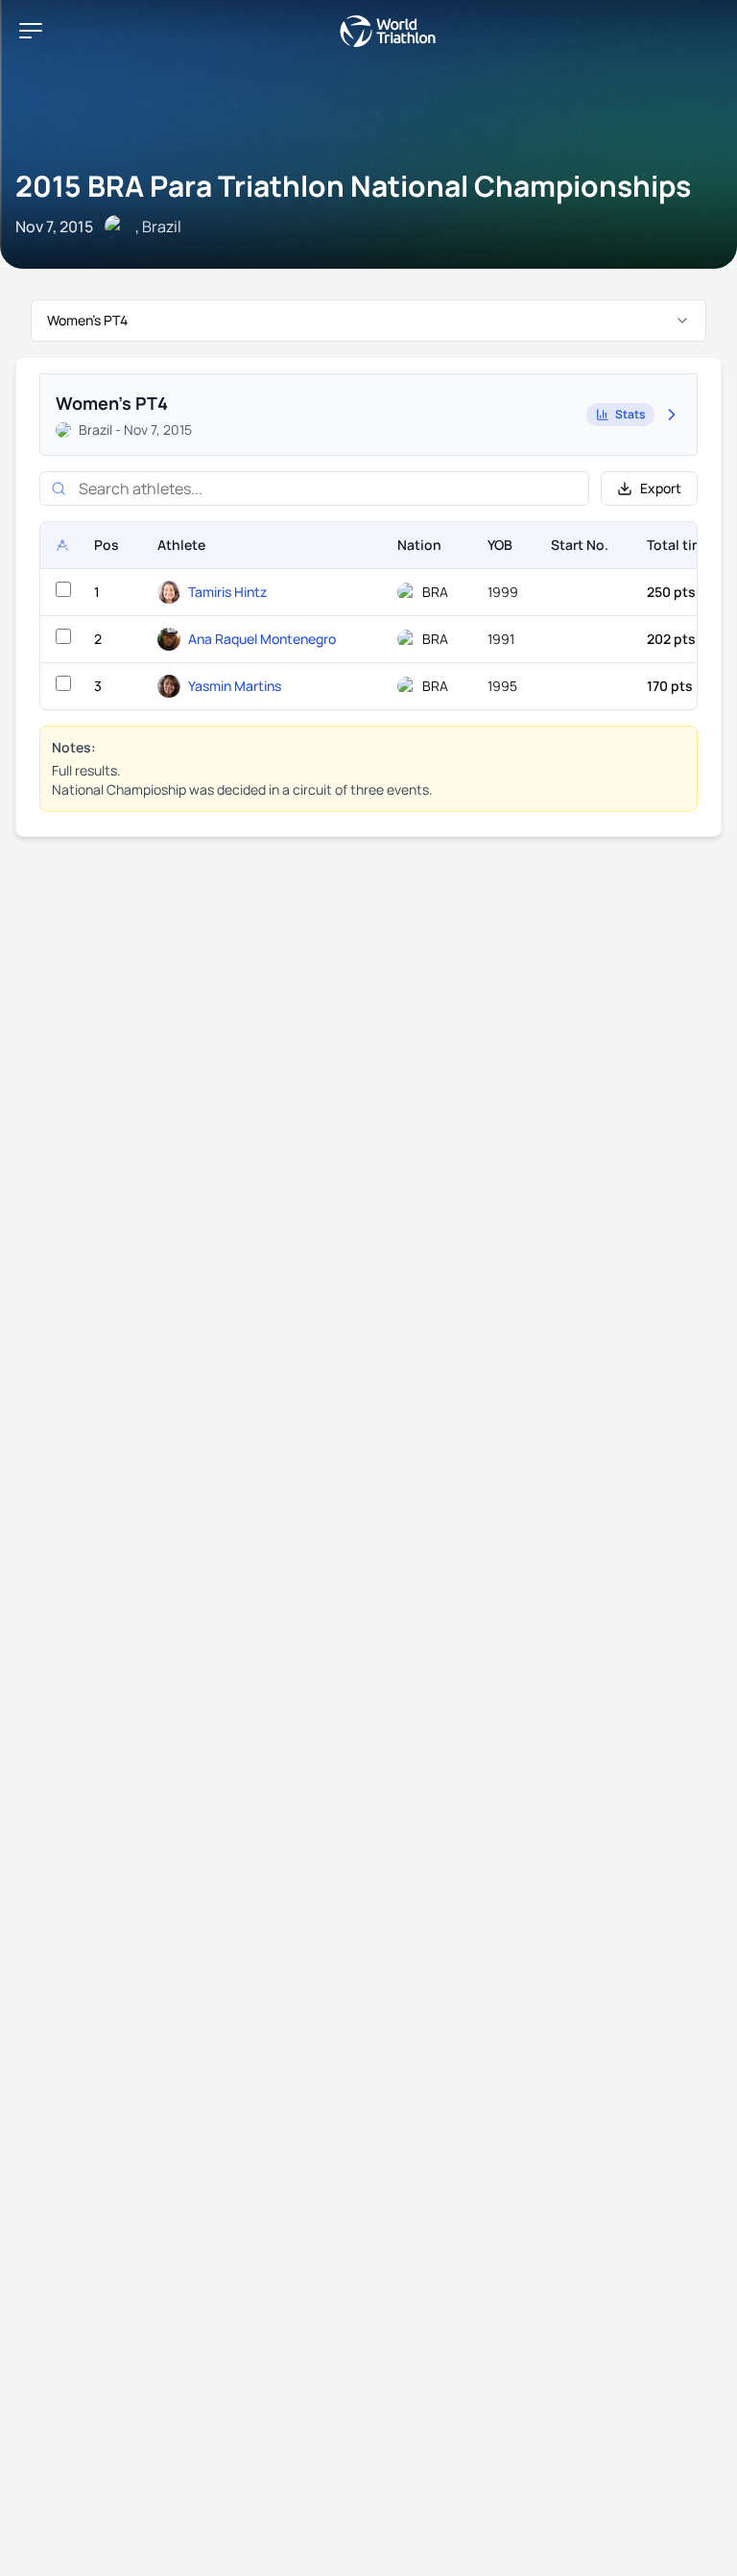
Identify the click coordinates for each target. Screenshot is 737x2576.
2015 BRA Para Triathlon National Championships (353, 186)
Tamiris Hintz (227, 592)
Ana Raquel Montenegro (262, 639)
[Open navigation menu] (31, 31)
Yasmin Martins (235, 686)
